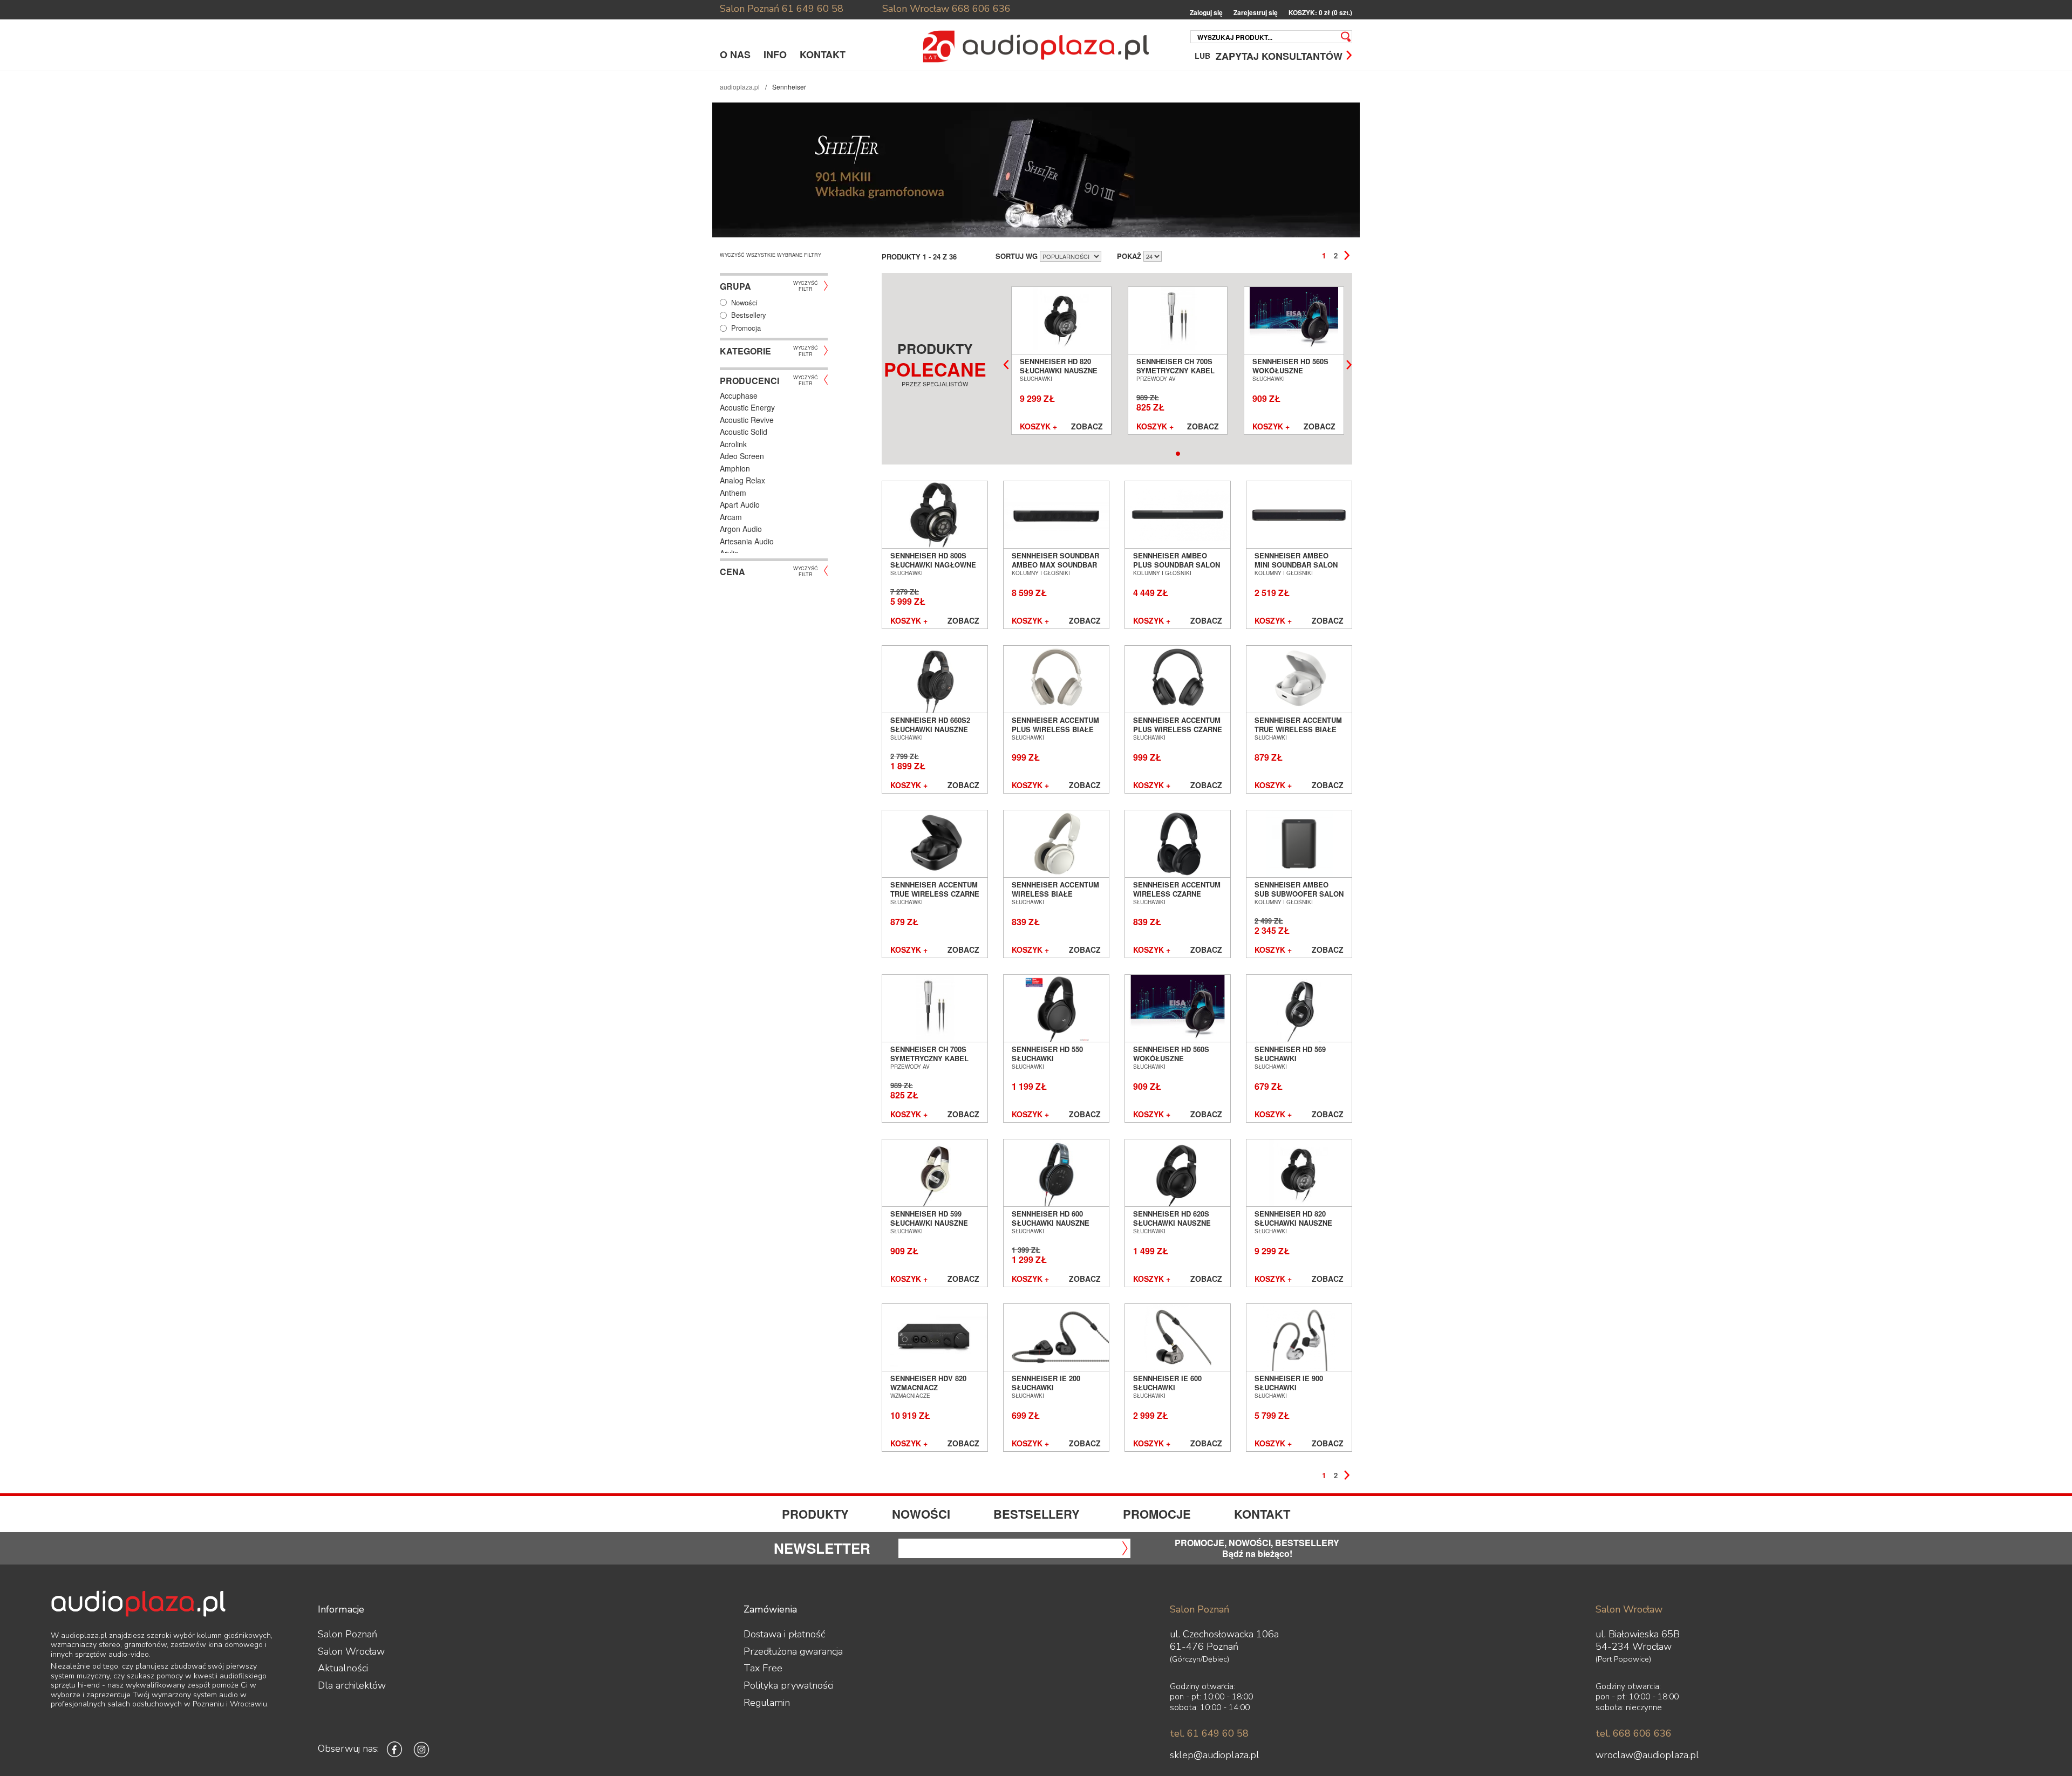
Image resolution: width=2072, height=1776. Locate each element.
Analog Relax (742, 480)
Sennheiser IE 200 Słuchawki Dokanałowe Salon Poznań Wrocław (1051, 1391)
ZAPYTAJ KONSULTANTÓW (1279, 55)
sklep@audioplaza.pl (1215, 1755)
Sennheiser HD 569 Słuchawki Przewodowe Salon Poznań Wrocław (1294, 1062)
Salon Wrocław (916, 9)
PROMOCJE (1157, 1514)
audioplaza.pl (740, 87)
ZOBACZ (1087, 427)
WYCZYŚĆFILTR (806, 285)
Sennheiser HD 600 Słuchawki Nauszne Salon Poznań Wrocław (1051, 1227)
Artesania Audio (747, 541)
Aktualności (343, 1668)
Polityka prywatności (789, 1685)
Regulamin (767, 1703)
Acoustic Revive (747, 420)
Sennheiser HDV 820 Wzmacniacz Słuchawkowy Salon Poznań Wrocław (932, 1391)
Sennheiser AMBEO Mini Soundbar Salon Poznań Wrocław (1296, 564)
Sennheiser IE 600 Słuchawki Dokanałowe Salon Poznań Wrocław (1172, 1391)
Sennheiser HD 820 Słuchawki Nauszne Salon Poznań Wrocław (1059, 374)
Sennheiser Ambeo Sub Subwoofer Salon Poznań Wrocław (1299, 893)
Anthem (733, 493)
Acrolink (733, 444)
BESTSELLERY (1037, 1514)
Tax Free (763, 1668)
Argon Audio (741, 529)
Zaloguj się (1206, 13)
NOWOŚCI (921, 1514)
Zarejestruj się (1256, 13)
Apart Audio (740, 504)
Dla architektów (352, 1685)
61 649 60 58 (813, 9)
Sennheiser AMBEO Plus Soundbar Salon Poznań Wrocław (1177, 564)
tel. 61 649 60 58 (1209, 1733)
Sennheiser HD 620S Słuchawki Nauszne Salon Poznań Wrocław (1172, 1227)
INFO (775, 54)
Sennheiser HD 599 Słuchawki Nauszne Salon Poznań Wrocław (929, 1227)
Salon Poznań (749, 9)
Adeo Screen (742, 456)
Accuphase (739, 395)
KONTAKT (823, 54)
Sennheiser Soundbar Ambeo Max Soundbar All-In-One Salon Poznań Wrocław (1055, 569)
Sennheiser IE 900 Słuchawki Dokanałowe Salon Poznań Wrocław (1293, 1391)
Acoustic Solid (744, 432)
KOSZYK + (1038, 427)
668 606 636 (981, 9)
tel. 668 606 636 (1634, 1733)
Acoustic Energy (747, 407)
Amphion (735, 468)
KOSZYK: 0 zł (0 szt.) (1320, 13)
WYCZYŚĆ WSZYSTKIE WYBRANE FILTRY (771, 255)
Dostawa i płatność (784, 1634)
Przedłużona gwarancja (793, 1651)
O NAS (735, 54)
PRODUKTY (815, 1514)
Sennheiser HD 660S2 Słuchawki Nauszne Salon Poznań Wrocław (930, 733)
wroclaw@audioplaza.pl (1647, 1755)
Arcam (731, 517)
